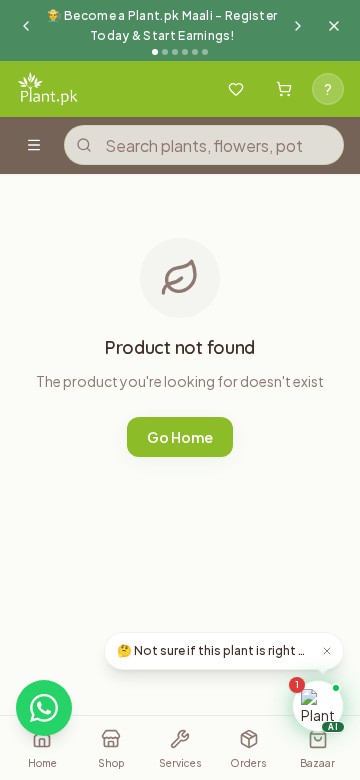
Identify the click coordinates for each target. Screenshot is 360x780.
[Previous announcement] (26, 26)
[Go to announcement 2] (165, 52)
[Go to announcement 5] (195, 52)
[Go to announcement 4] (185, 52)
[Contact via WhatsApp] (44, 708)
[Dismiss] (327, 651)
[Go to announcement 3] (175, 52)
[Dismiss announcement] (334, 26)
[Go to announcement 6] (205, 52)
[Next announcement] (298, 26)
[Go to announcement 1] (155, 52)
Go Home (180, 437)
